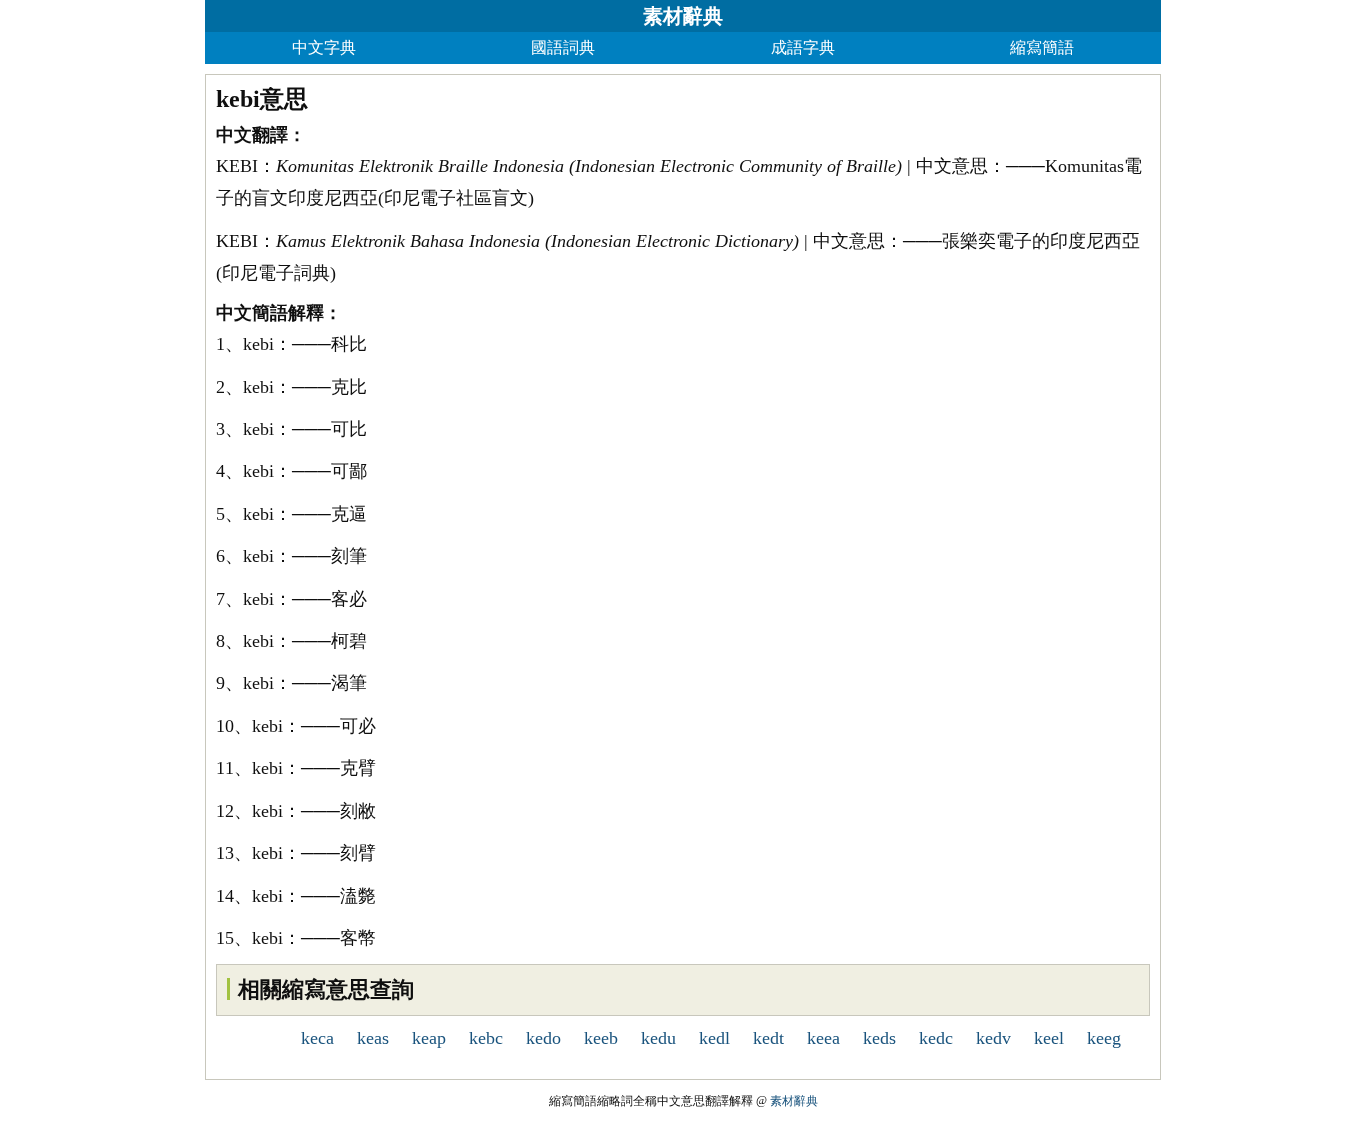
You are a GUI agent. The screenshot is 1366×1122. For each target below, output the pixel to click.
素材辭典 (683, 16)
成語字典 (803, 47)
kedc (936, 1038)
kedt (768, 1038)
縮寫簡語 (1042, 47)
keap (429, 1038)
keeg (1104, 1038)
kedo (543, 1038)
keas (373, 1038)
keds (879, 1038)
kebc (486, 1038)
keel (1049, 1038)
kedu (658, 1038)
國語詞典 (563, 47)
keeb (601, 1038)
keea (823, 1038)
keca (317, 1038)
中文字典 (324, 47)
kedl (714, 1038)
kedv (993, 1038)
